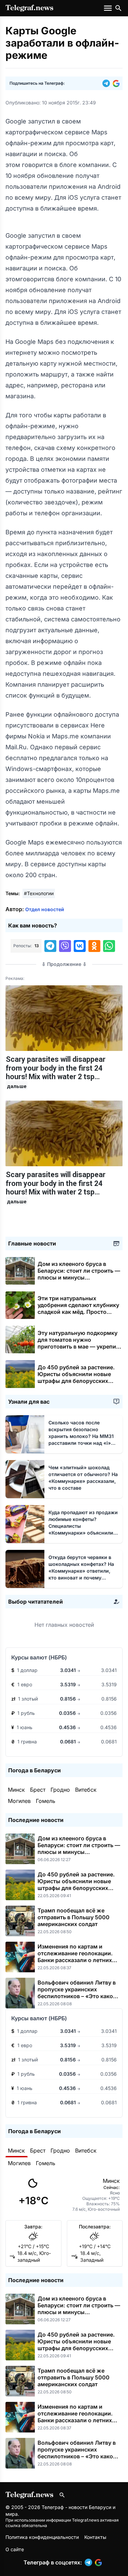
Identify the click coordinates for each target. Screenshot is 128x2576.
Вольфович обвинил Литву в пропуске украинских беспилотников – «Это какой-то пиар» (78, 1993)
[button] (108, 83)
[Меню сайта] (109, 8)
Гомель (46, 1801)
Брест (38, 1790)
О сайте (15, 2549)
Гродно (60, 1790)
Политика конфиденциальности (42, 2537)
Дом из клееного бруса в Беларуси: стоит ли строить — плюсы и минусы (79, 1274)
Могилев (19, 1801)
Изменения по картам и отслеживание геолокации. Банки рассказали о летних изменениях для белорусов (75, 1957)
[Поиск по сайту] (118, 8)
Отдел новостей (45, 909)
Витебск (86, 1790)
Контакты (95, 2537)
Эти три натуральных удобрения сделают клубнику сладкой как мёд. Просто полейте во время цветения (78, 1312)
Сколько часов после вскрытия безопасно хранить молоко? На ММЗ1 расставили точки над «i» (81, 1436)
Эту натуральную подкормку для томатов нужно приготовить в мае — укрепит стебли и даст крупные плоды (79, 1346)
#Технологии (39, 893)
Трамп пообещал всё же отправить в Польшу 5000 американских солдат (74, 1917)
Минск (16, 1790)
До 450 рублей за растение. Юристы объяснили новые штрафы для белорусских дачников (76, 1377)
